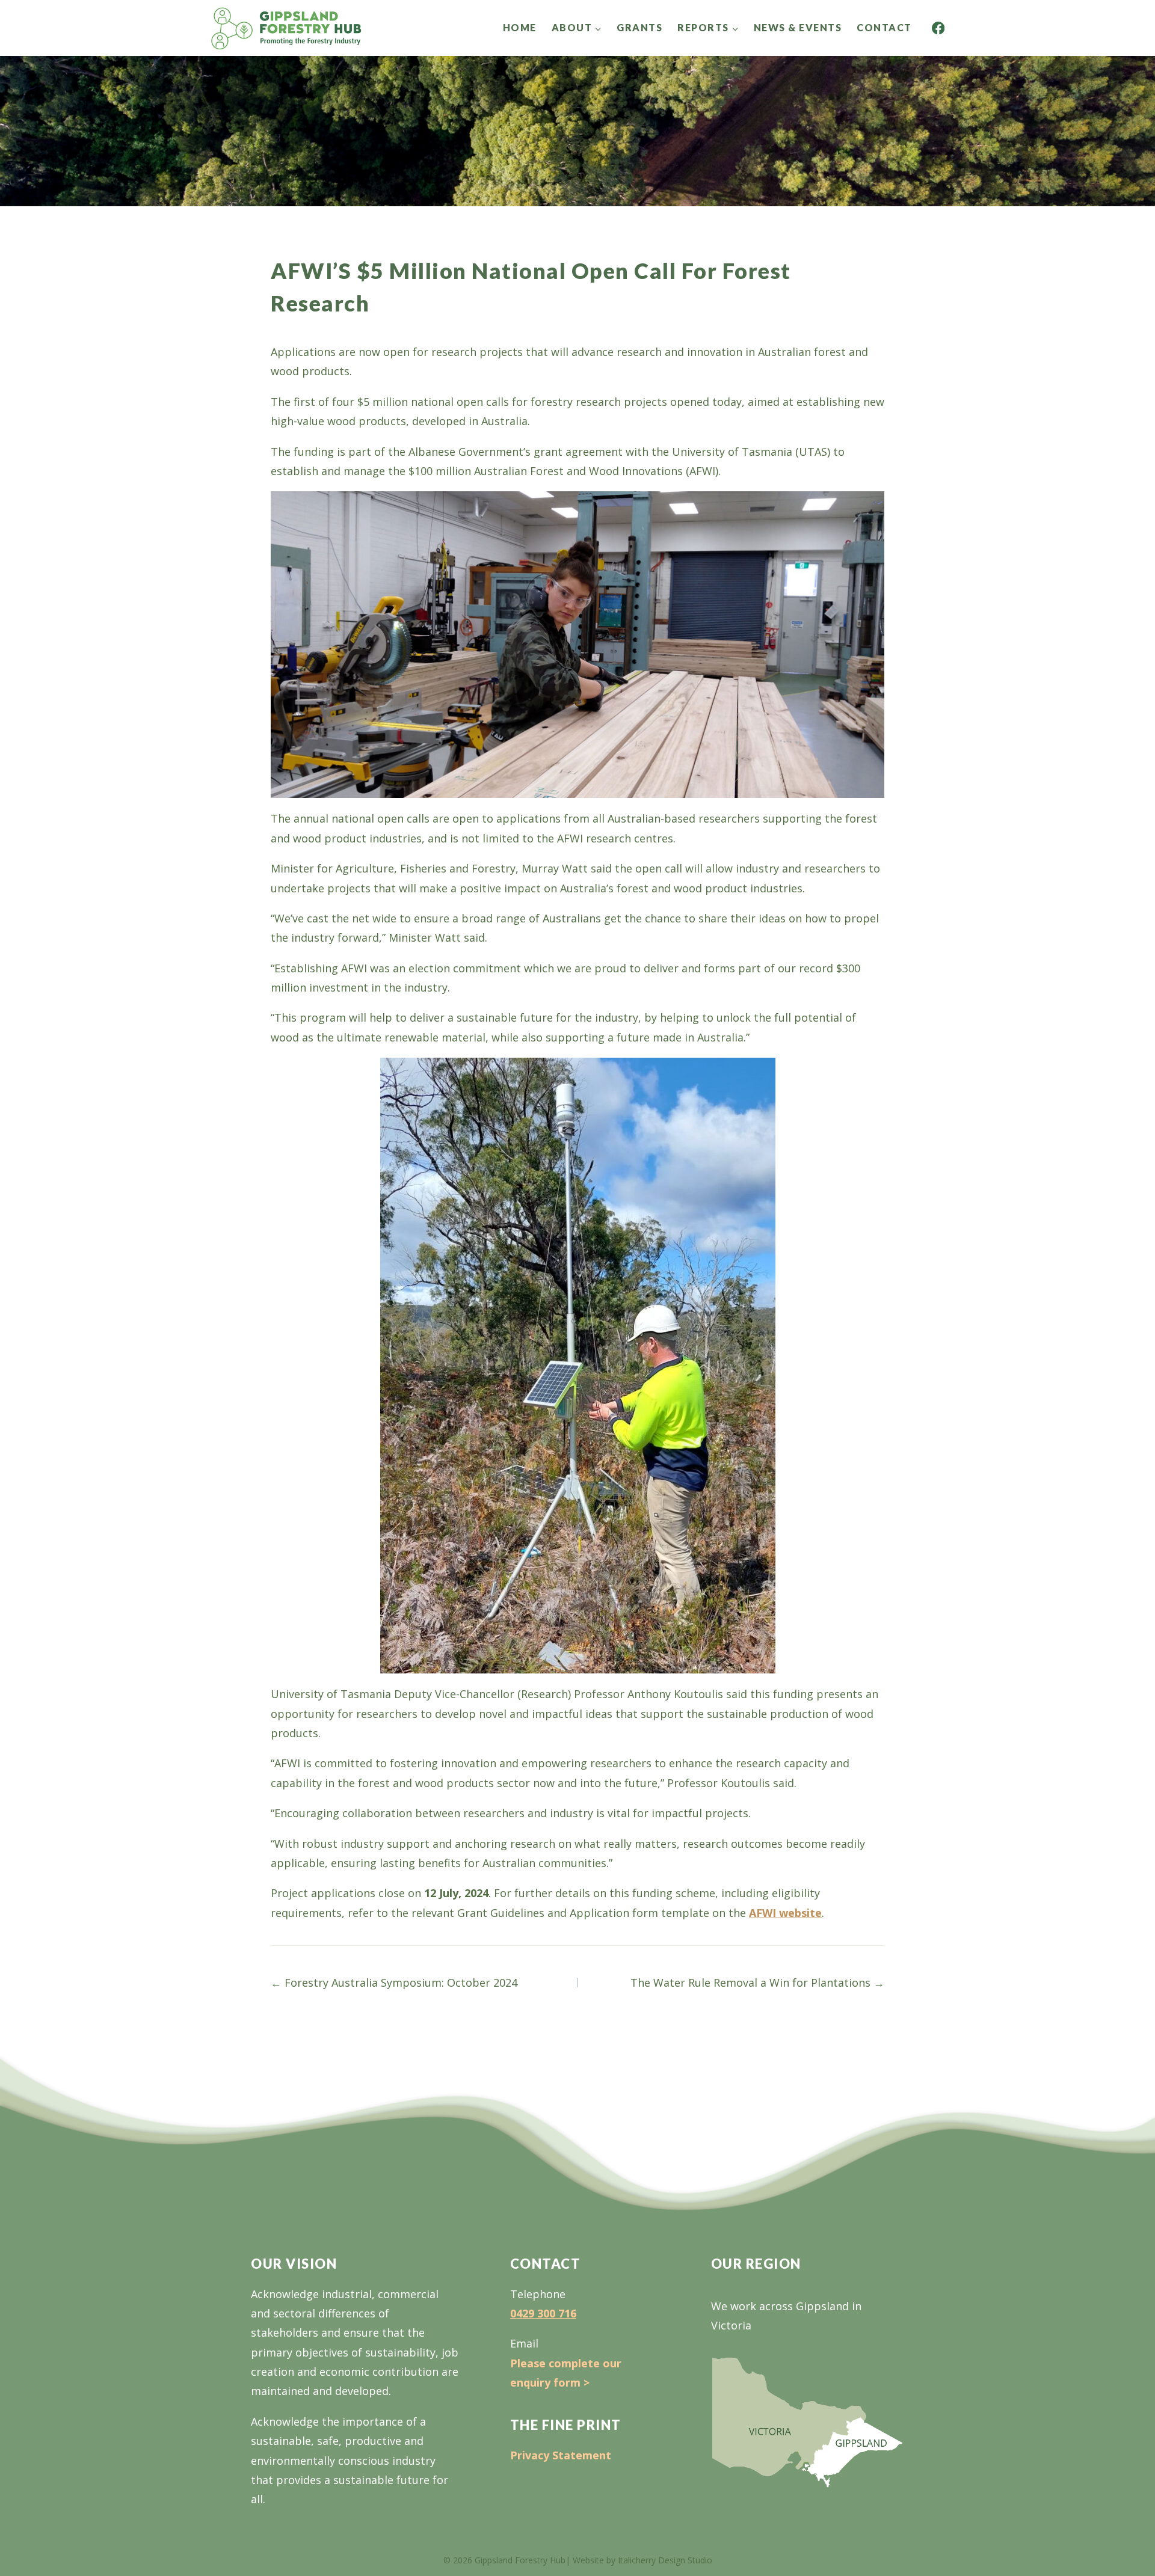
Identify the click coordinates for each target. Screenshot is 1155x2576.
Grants (639, 27)
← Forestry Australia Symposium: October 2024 (394, 1983)
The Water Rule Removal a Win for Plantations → (757, 1983)
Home (520, 27)
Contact (884, 27)
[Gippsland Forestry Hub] (287, 28)
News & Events (798, 27)
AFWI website (785, 1913)
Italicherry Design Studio (665, 2560)
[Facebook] (938, 28)
